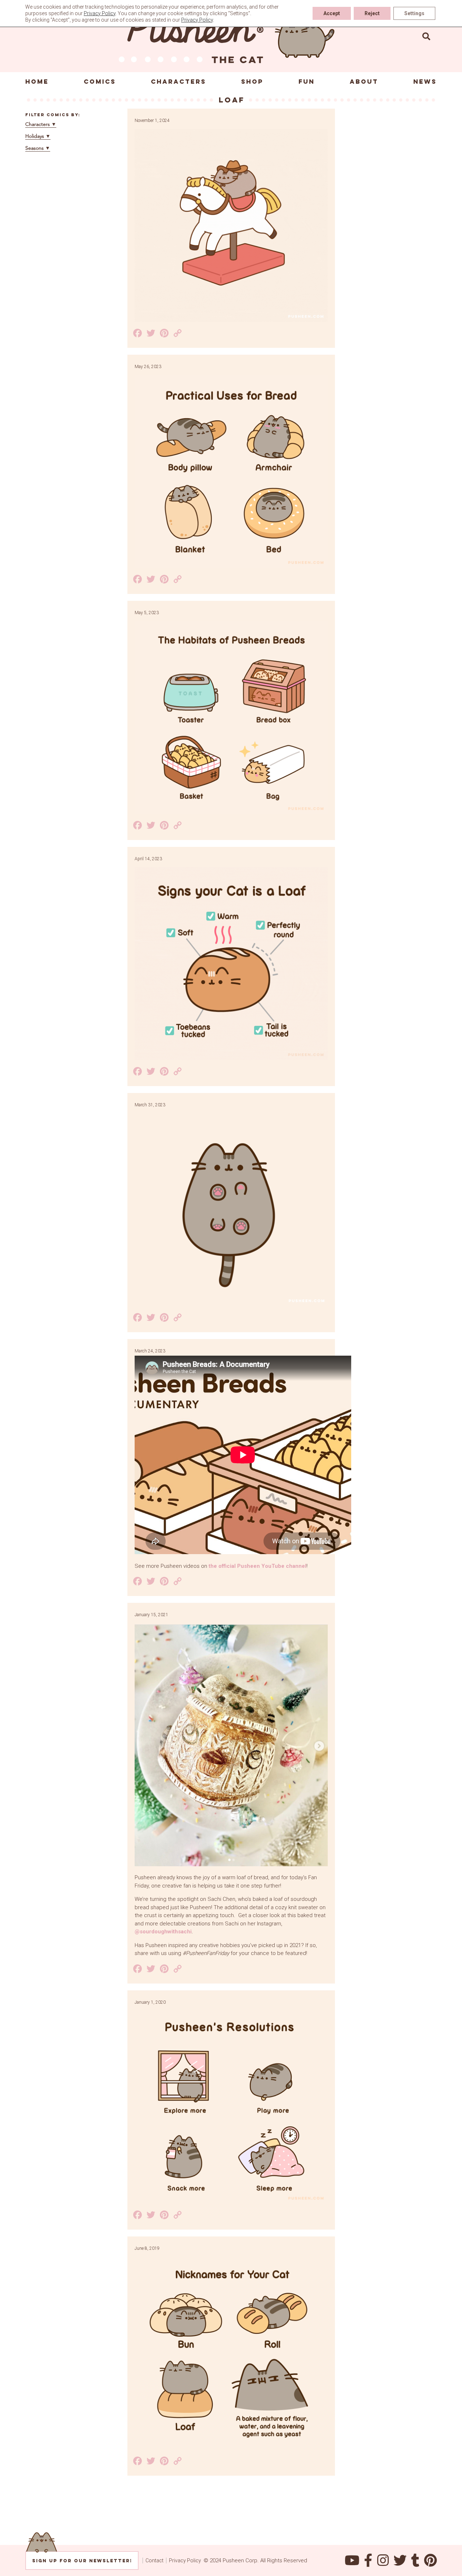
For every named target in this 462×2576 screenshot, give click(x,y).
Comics (100, 82)
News (425, 82)
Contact (154, 2560)
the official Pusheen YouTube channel (258, 1566)
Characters (178, 82)
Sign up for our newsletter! (82, 2561)
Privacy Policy (185, 2560)
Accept (332, 13)
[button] (426, 36)
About (364, 82)
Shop (252, 82)
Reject (372, 13)
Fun (307, 82)
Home (37, 82)
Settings (414, 13)
